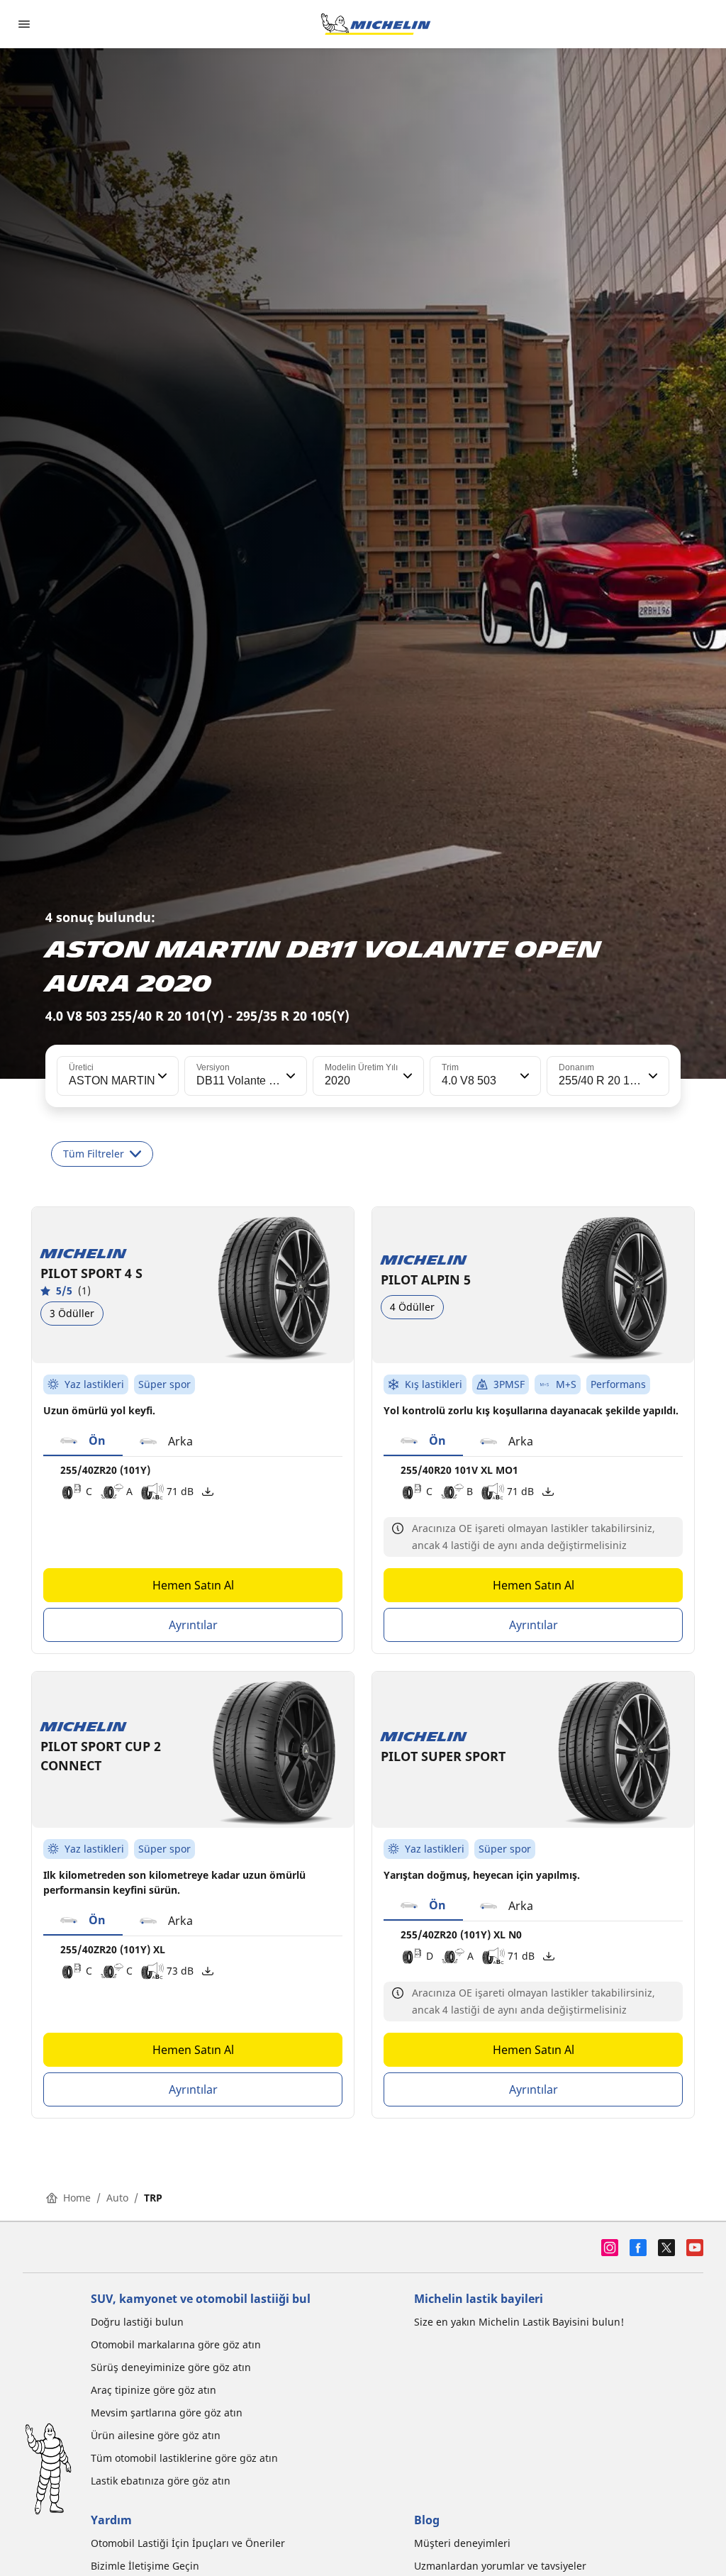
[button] (161, 1076)
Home (77, 2198)
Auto (117, 2198)
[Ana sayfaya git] (376, 24)
